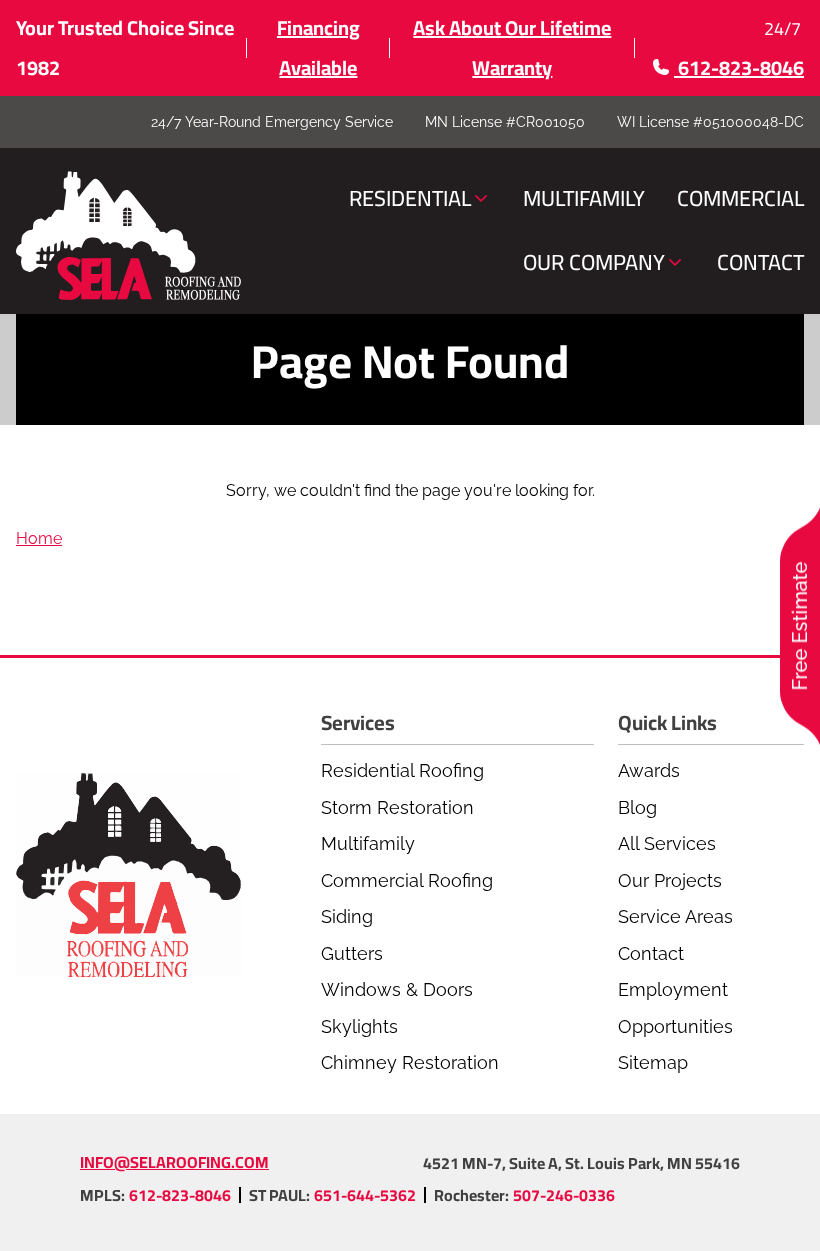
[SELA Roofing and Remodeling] (128, 236)
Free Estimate (800, 625)
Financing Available (318, 47)
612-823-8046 (180, 1195)
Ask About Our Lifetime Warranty (512, 47)
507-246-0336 (564, 1195)
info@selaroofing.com (174, 1162)
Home (39, 538)
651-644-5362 (365, 1195)
